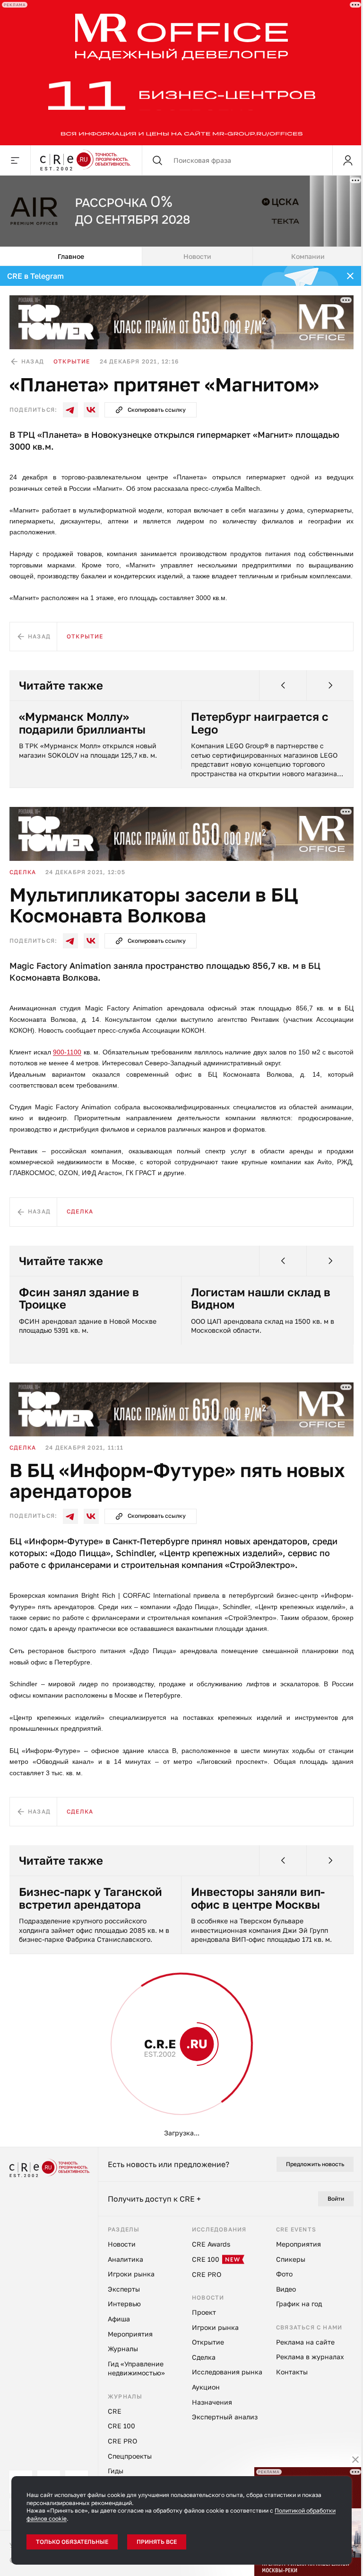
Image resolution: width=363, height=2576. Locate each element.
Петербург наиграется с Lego (260, 723)
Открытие (72, 361)
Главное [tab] (71, 256)
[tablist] (181, 257)
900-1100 (67, 1052)
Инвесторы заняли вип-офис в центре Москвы (258, 1898)
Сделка (23, 872)
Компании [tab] (308, 256)
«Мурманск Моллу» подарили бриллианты (82, 723)
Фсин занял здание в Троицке (79, 1298)
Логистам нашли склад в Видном (261, 1298)
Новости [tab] (197, 256)
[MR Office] (181, 73)
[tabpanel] (181, 1206)
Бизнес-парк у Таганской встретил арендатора (91, 1898)
